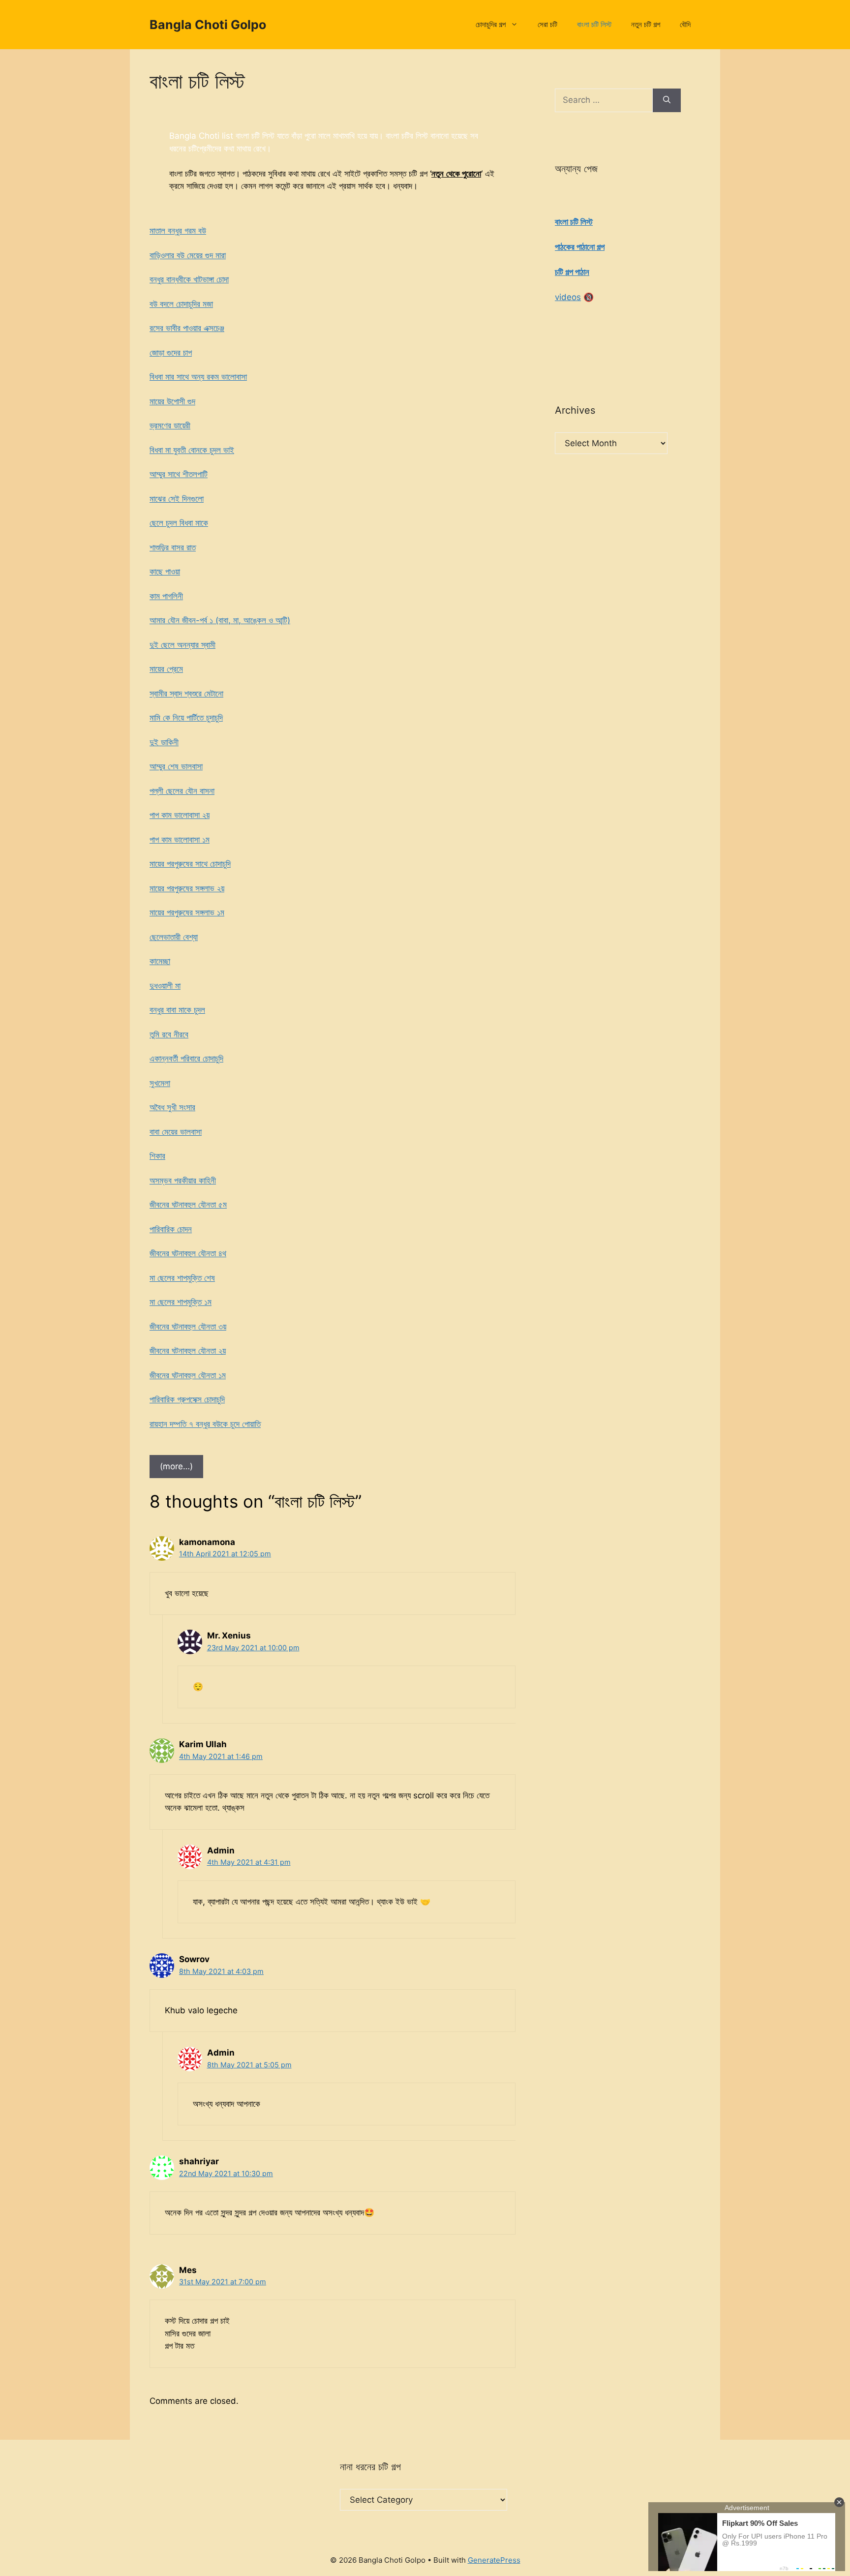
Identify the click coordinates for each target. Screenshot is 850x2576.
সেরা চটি (547, 24)
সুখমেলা (160, 1083)
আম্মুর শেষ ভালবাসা (176, 766)
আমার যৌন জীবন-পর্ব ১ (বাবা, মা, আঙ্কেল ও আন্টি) (220, 620)
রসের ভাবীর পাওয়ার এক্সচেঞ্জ (187, 328)
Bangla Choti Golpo (208, 25)
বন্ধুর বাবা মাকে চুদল (177, 1010)
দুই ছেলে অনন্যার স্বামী (182, 645)
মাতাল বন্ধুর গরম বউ (178, 231)
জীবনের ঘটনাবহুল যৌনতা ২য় (188, 1351)
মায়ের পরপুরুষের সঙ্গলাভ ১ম (187, 912)
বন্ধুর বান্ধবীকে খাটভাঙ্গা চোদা (189, 279)
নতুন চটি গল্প (646, 24)
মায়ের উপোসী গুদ (172, 401)
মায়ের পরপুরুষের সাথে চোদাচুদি (190, 864)
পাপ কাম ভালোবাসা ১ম (180, 840)
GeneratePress (494, 2560)
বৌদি (685, 24)
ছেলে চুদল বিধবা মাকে (179, 523)
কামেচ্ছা (160, 961)
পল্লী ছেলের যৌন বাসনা (182, 791)
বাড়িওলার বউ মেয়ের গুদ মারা (188, 255)
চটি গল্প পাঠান (572, 272)
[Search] (667, 100)
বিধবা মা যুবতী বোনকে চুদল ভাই (192, 450)
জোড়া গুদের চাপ (171, 353)
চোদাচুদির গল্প (491, 24)
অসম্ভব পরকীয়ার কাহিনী (183, 1181)
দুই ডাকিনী (164, 742)
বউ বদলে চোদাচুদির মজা (181, 304)
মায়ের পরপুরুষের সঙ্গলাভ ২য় (187, 888)
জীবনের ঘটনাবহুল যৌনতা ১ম (188, 1375)
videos (568, 297)
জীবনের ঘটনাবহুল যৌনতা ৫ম (188, 1205)
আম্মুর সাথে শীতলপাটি (179, 474)
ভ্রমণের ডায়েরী (170, 425)
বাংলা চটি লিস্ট (594, 24)
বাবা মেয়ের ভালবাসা (176, 1132)
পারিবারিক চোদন (171, 1229)
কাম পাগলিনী (166, 596)
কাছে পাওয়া (165, 572)
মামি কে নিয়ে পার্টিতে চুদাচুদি (186, 718)
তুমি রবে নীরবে (169, 1034)
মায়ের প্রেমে (166, 669)
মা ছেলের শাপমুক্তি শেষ (182, 1278)
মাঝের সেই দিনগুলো (177, 499)
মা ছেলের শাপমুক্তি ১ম (181, 1302)
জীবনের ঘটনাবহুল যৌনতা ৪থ (188, 1253)
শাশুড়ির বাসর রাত (173, 547)
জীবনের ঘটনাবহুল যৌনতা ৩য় (188, 1327)
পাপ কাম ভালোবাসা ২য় (180, 815)
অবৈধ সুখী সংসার (172, 1107)
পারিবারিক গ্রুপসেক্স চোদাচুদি (187, 1399)
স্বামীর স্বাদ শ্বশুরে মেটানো (186, 694)
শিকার (157, 1156)
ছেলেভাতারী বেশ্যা (174, 937)
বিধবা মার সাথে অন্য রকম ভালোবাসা (198, 377)
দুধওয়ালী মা (165, 986)
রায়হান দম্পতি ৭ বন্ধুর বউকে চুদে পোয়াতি (205, 1424)
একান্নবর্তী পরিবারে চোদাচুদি (186, 1059)
